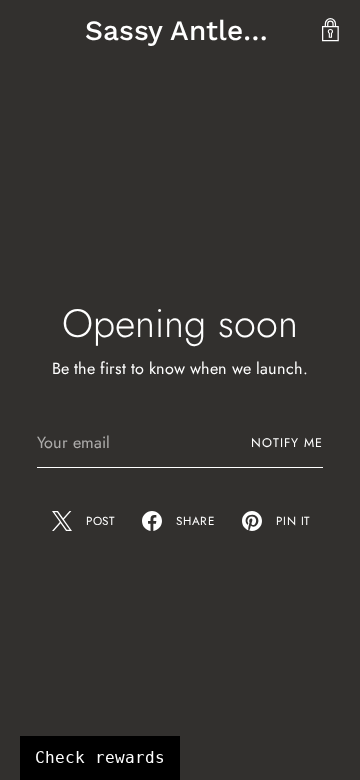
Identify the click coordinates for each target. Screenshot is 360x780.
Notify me (287, 443)
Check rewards (100, 757)
